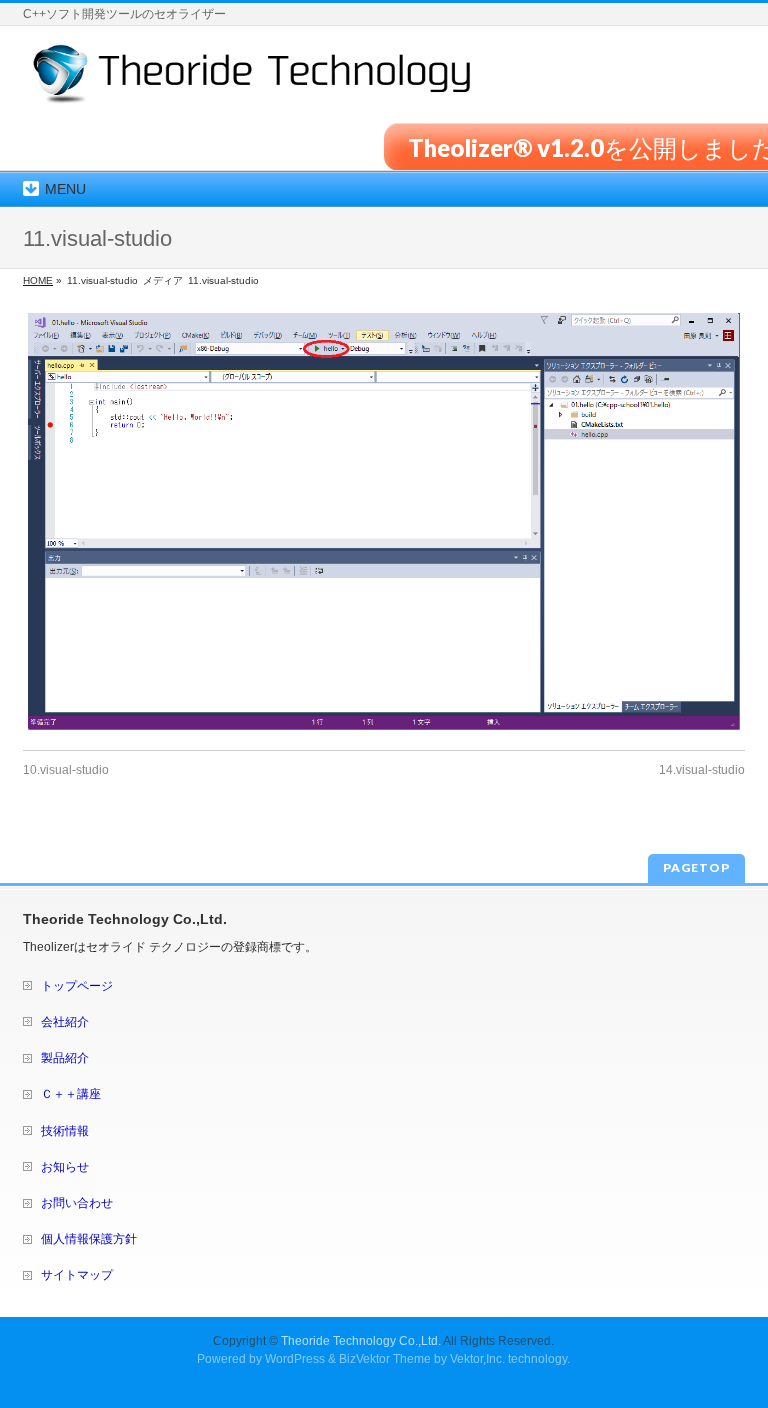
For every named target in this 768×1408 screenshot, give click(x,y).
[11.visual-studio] (384, 521)
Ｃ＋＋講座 (71, 1094)
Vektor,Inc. (477, 1359)
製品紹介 (65, 1058)
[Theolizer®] (252, 81)
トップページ (77, 986)
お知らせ (65, 1167)
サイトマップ (77, 1275)
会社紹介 (65, 1022)
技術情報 (65, 1131)
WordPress (295, 1359)
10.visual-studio (66, 770)
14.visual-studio (702, 770)
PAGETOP (696, 867)
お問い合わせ (77, 1203)
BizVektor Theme (385, 1359)
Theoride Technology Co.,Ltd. (361, 1341)
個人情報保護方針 (89, 1239)
